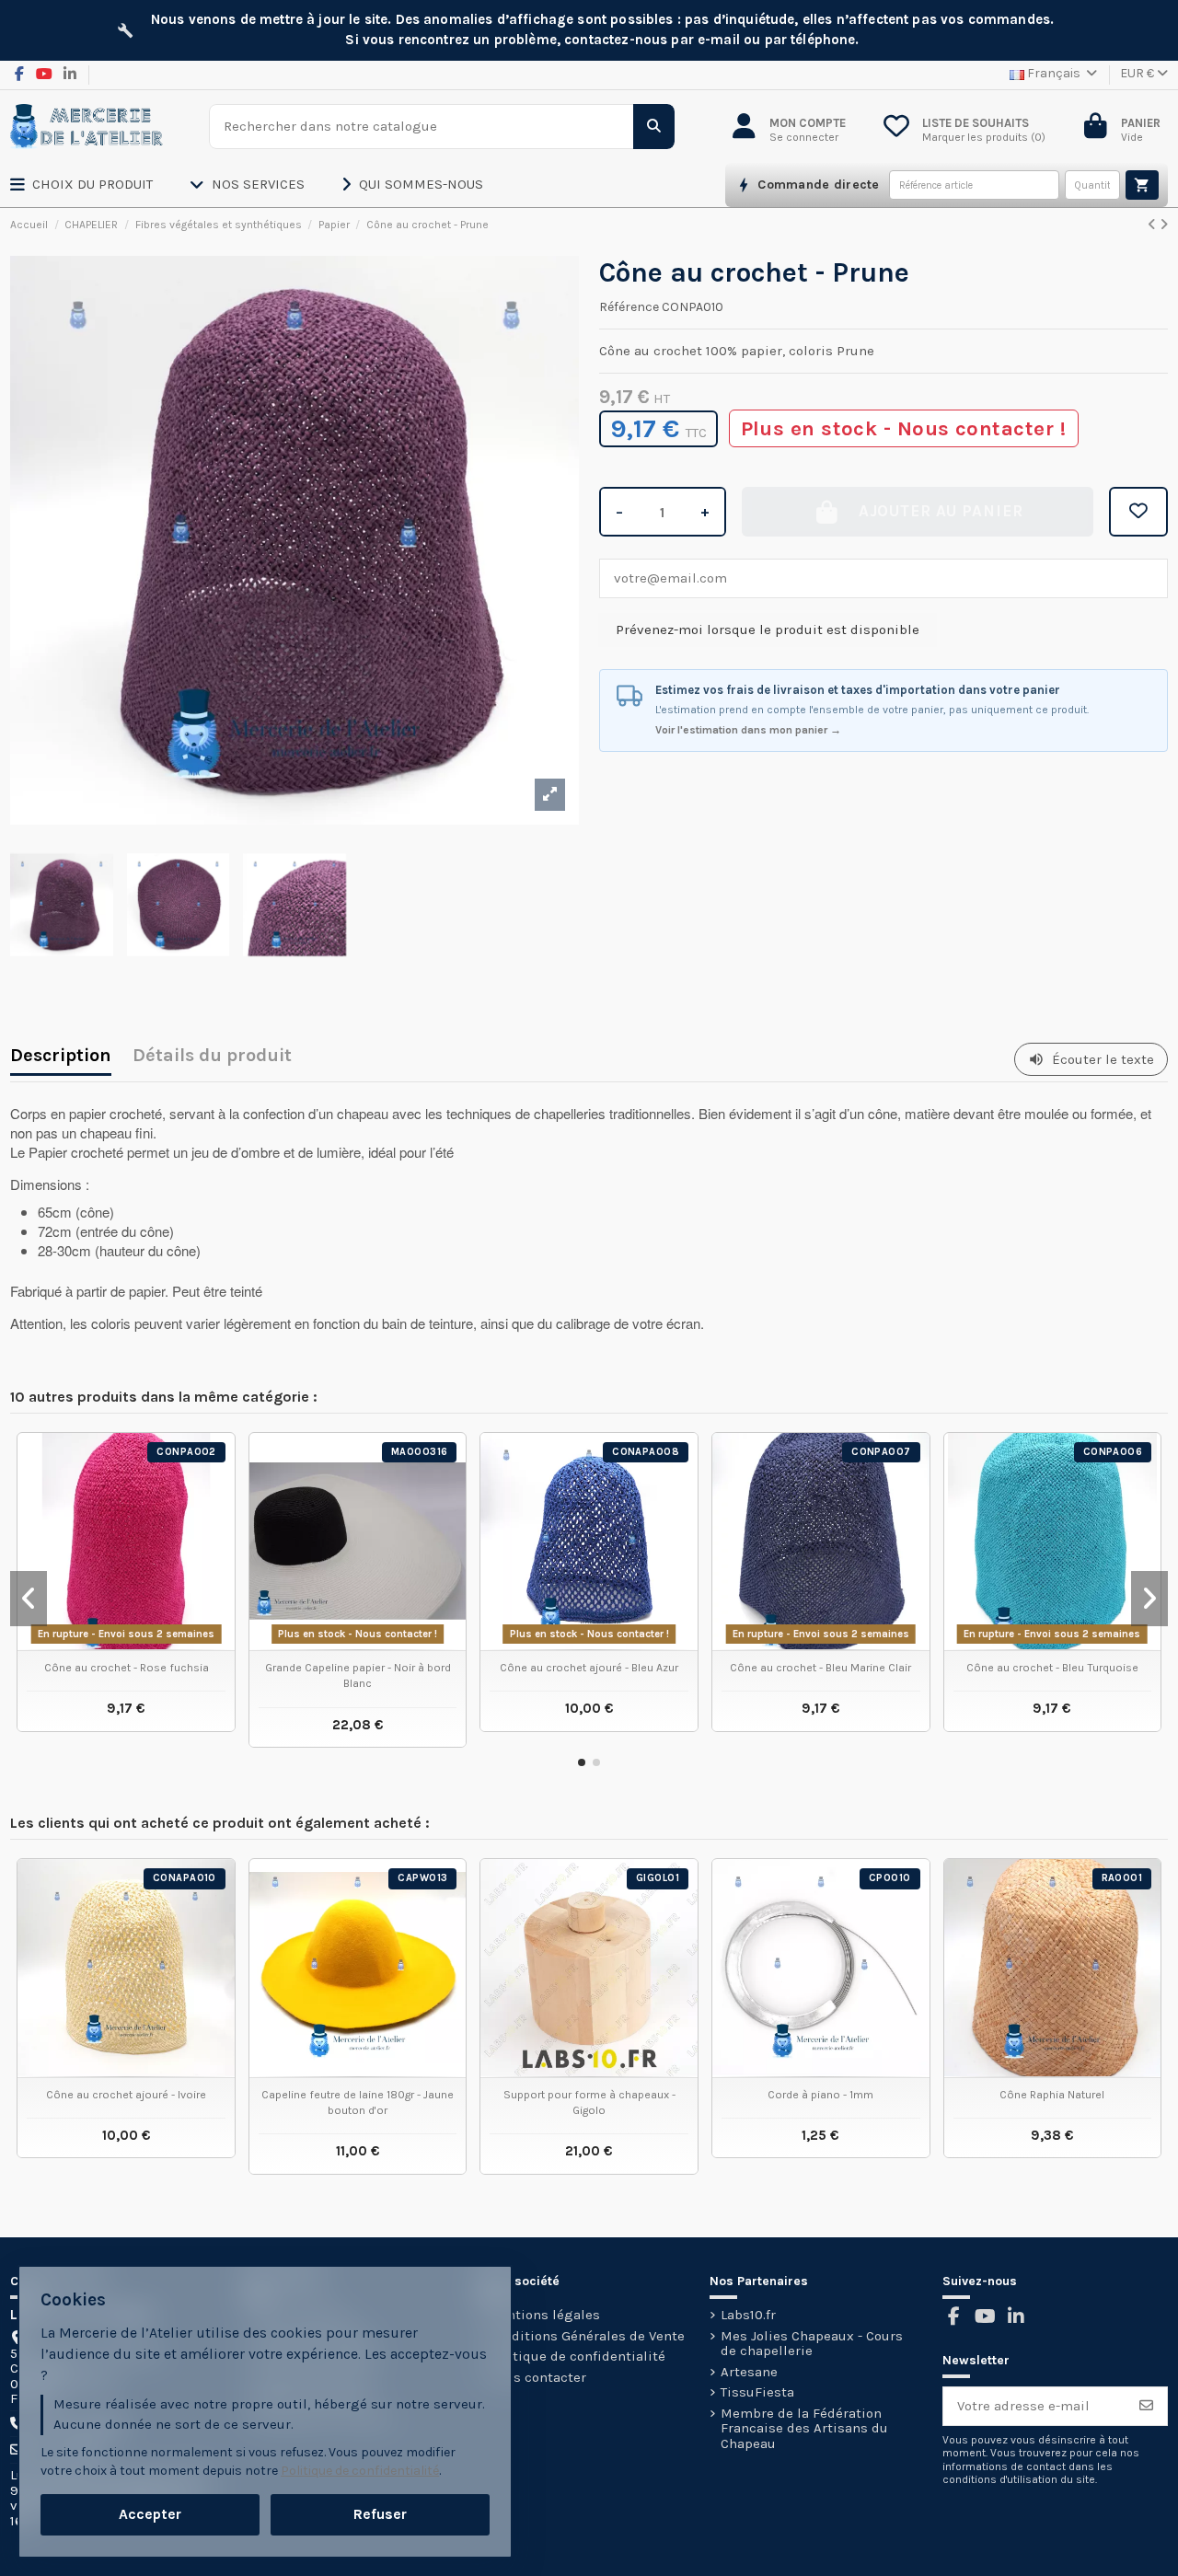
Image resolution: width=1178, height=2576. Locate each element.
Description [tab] (61, 1057)
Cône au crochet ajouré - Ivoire (126, 2095)
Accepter (150, 2514)
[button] (100, 185)
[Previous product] (1154, 225)
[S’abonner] (1146, 2406)
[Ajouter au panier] (1142, 185)
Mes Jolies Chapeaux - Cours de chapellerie (812, 2344)
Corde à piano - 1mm (820, 2095)
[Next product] (1164, 225)
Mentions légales (544, 2315)
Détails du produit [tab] (212, 1057)
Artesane (749, 2372)
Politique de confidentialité (577, 2357)
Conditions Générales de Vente (586, 2336)
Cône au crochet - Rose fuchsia (127, 1668)
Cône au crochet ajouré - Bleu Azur (589, 1668)
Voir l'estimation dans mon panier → (748, 730)
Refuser (380, 2514)
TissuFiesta (757, 2392)
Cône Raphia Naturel (1052, 2095)
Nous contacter (537, 2378)
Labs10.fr (748, 2315)
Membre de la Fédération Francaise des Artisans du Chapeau (804, 2429)
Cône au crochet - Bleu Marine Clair (820, 1668)
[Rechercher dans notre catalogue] (654, 127)
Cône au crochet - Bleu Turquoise (1052, 1668)
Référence (629, 307)
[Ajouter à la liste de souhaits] (1138, 512)
